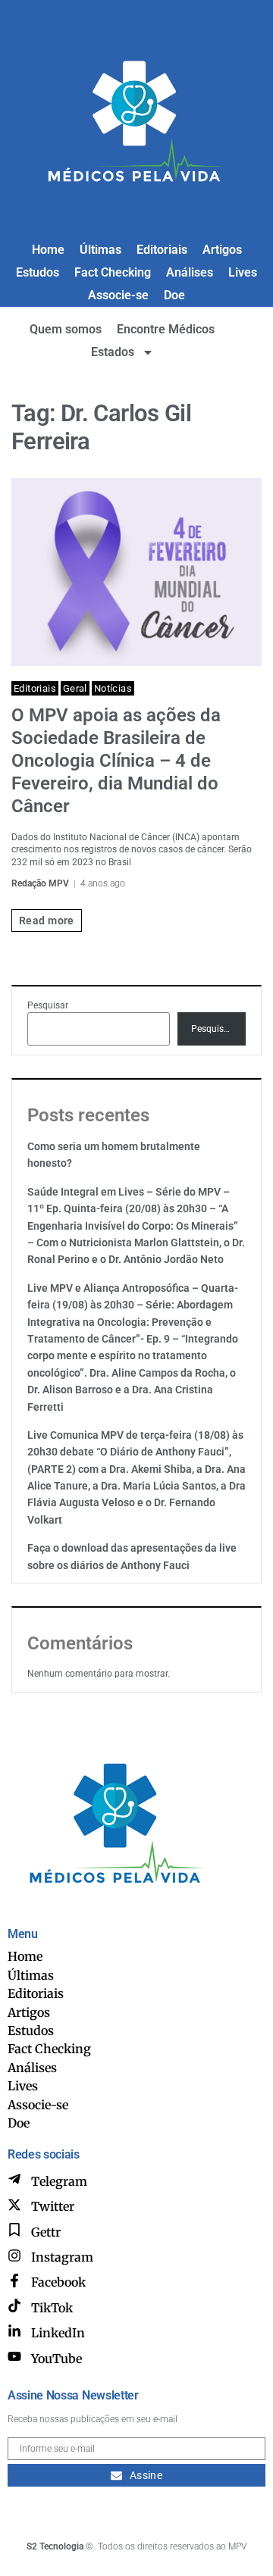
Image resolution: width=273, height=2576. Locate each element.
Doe (174, 295)
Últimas (100, 250)
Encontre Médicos (166, 329)
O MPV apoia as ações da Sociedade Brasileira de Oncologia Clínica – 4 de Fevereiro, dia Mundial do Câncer (116, 761)
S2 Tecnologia (55, 2546)
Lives (243, 272)
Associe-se (118, 295)
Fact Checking (113, 272)
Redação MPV (40, 883)
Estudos (38, 272)
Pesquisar (48, 1005)
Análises (190, 272)
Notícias (113, 688)
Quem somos (66, 329)
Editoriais (162, 250)
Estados (113, 352)
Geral (75, 688)
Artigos (222, 250)
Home (48, 250)
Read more (47, 921)
